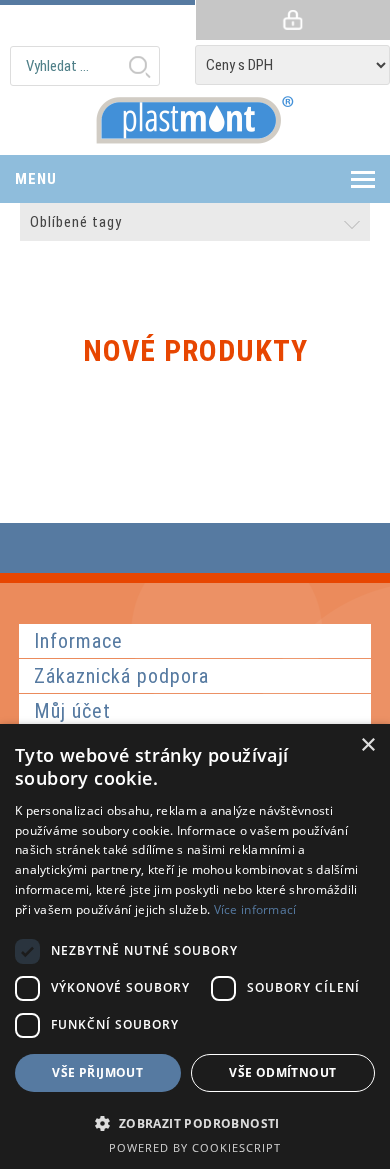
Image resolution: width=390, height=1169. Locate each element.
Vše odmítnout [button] (282, 1072)
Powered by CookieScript (195, 1147)
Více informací (255, 909)
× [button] (367, 745)
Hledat (139, 66)
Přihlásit (292, 20)
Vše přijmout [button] (97, 1072)
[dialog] (195, 946)
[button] (195, 1122)
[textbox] (85, 66)
